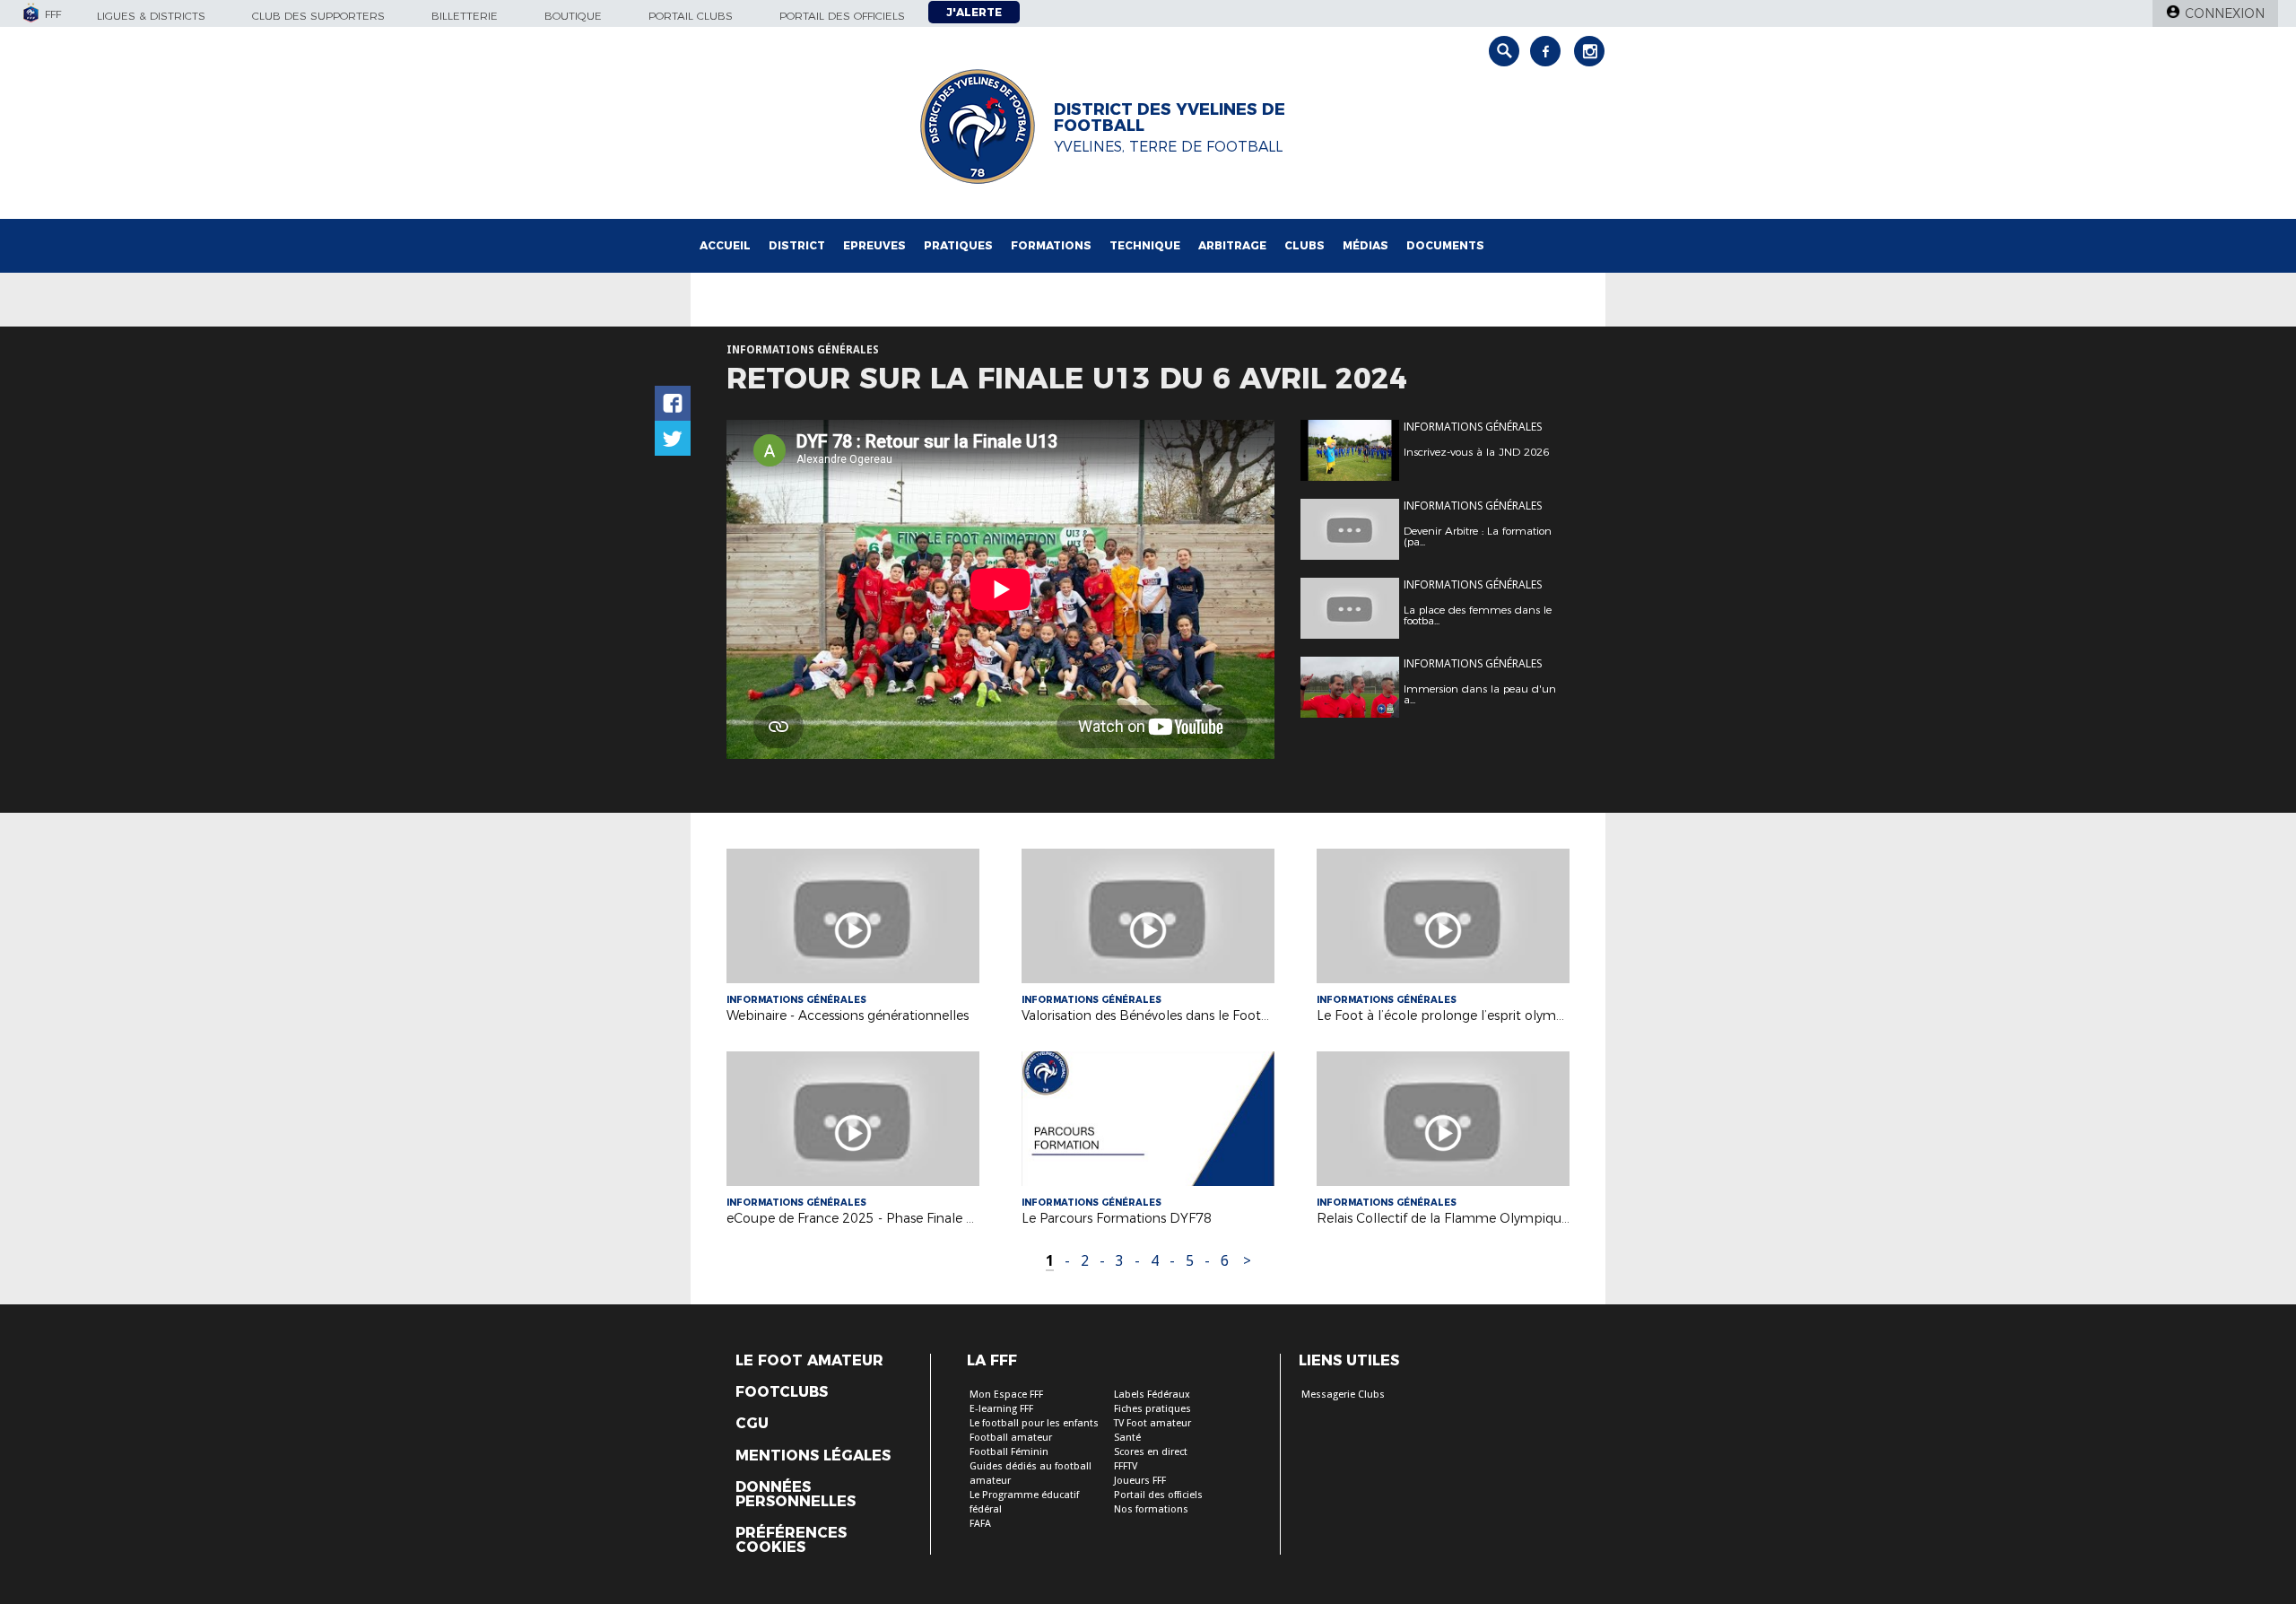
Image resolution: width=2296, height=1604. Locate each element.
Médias (1365, 245)
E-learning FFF (1001, 1409)
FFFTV (1126, 1466)
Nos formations (1151, 1509)
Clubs (1305, 245)
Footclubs (782, 1392)
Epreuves (874, 245)
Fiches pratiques (1152, 1409)
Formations (1051, 245)
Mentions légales (813, 1456)
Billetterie (465, 16)
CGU (752, 1424)
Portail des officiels (842, 16)
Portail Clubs (691, 16)
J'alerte (974, 12)
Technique (1145, 245)
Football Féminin (1009, 1452)
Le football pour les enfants (1034, 1423)
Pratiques (958, 245)
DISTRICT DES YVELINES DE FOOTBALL (1170, 118)
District (797, 245)
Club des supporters (318, 16)
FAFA (980, 1524)
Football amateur (1011, 1438)
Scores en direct (1151, 1452)
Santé (1127, 1438)
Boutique (573, 16)
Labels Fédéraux (1152, 1395)
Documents (1445, 245)
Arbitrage (1232, 245)
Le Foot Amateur (809, 1361)
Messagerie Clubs (1343, 1395)
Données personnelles (796, 1495)
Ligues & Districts (151, 16)
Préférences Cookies (791, 1540)
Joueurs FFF (1140, 1481)
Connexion (2225, 13)
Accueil (725, 245)
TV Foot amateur (1152, 1423)
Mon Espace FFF (1006, 1395)
